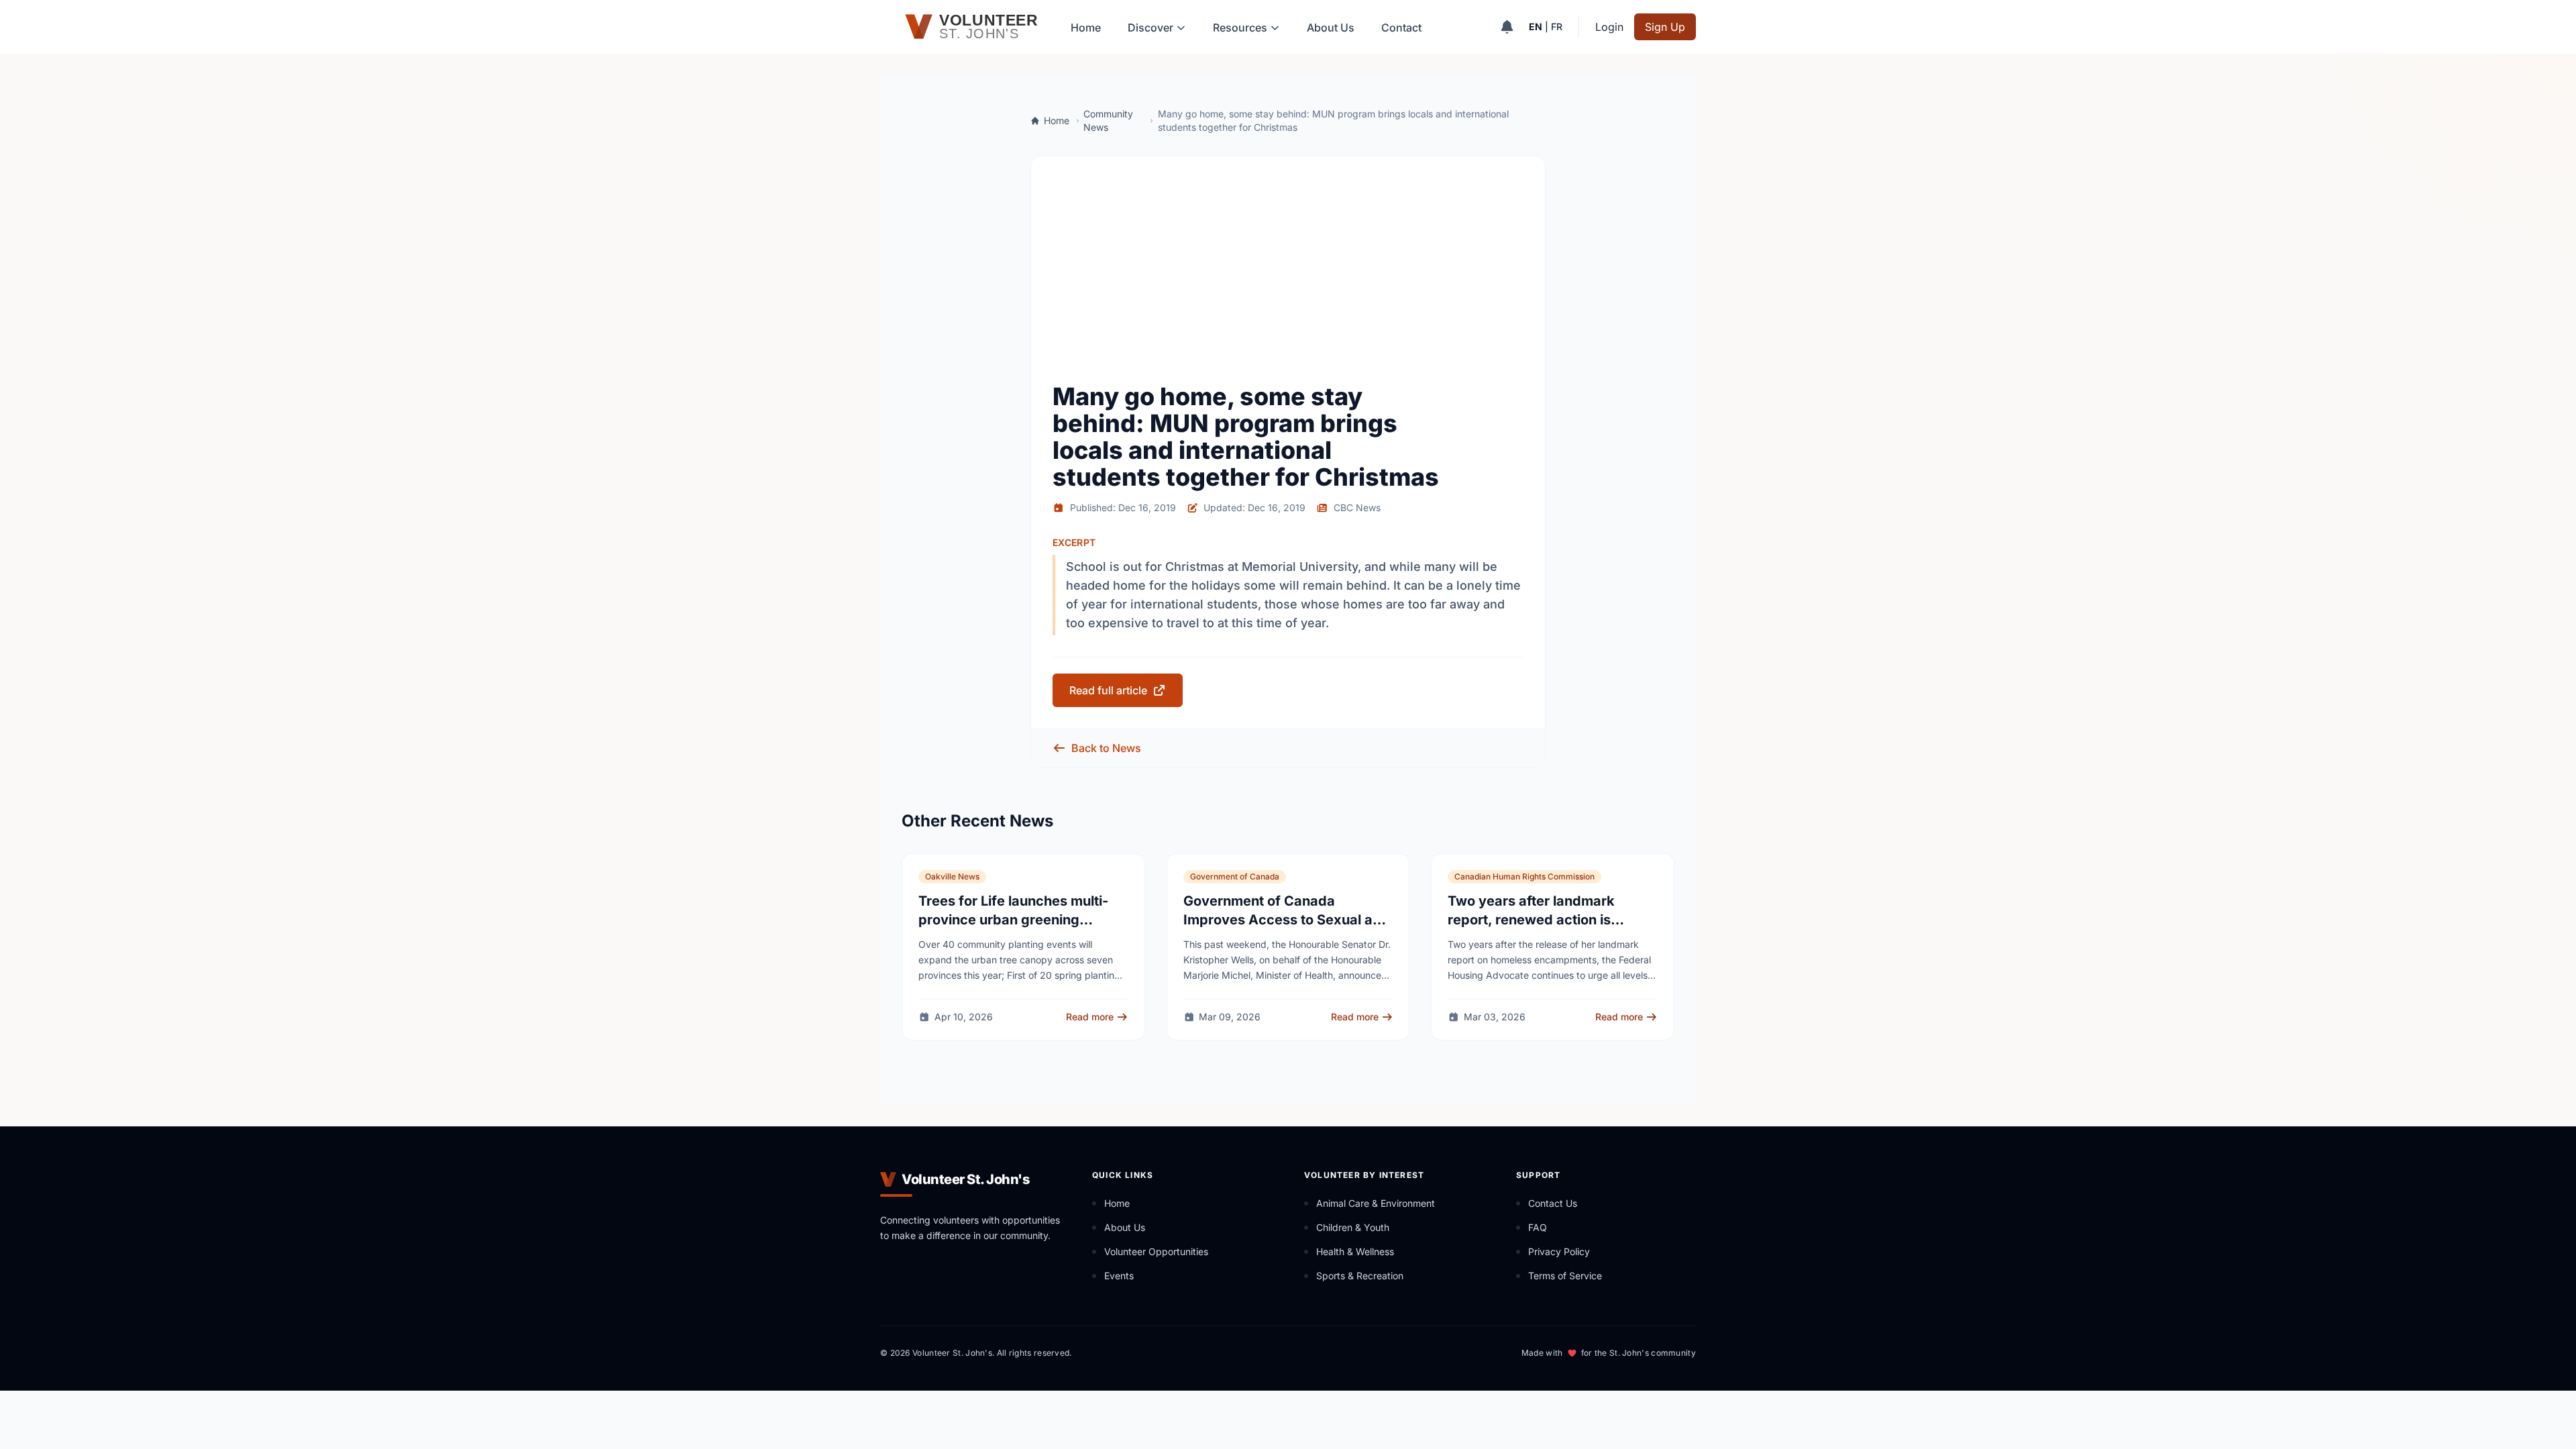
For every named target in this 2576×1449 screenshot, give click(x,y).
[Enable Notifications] (1507, 27)
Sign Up (1665, 27)
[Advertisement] (1288, 278)
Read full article (1108, 690)
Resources (1240, 28)
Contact (1401, 28)
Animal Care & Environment (1376, 1203)
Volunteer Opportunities (1156, 1251)
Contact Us (1553, 1203)
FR (1557, 26)
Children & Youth (1353, 1227)
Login (1609, 27)
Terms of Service (1565, 1276)
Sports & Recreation (1360, 1276)
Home (1086, 28)
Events (1119, 1276)
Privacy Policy (1559, 1251)
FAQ (1538, 1227)
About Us (1331, 28)
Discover (1150, 28)
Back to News (1106, 748)
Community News (1108, 120)
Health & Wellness (1355, 1251)
